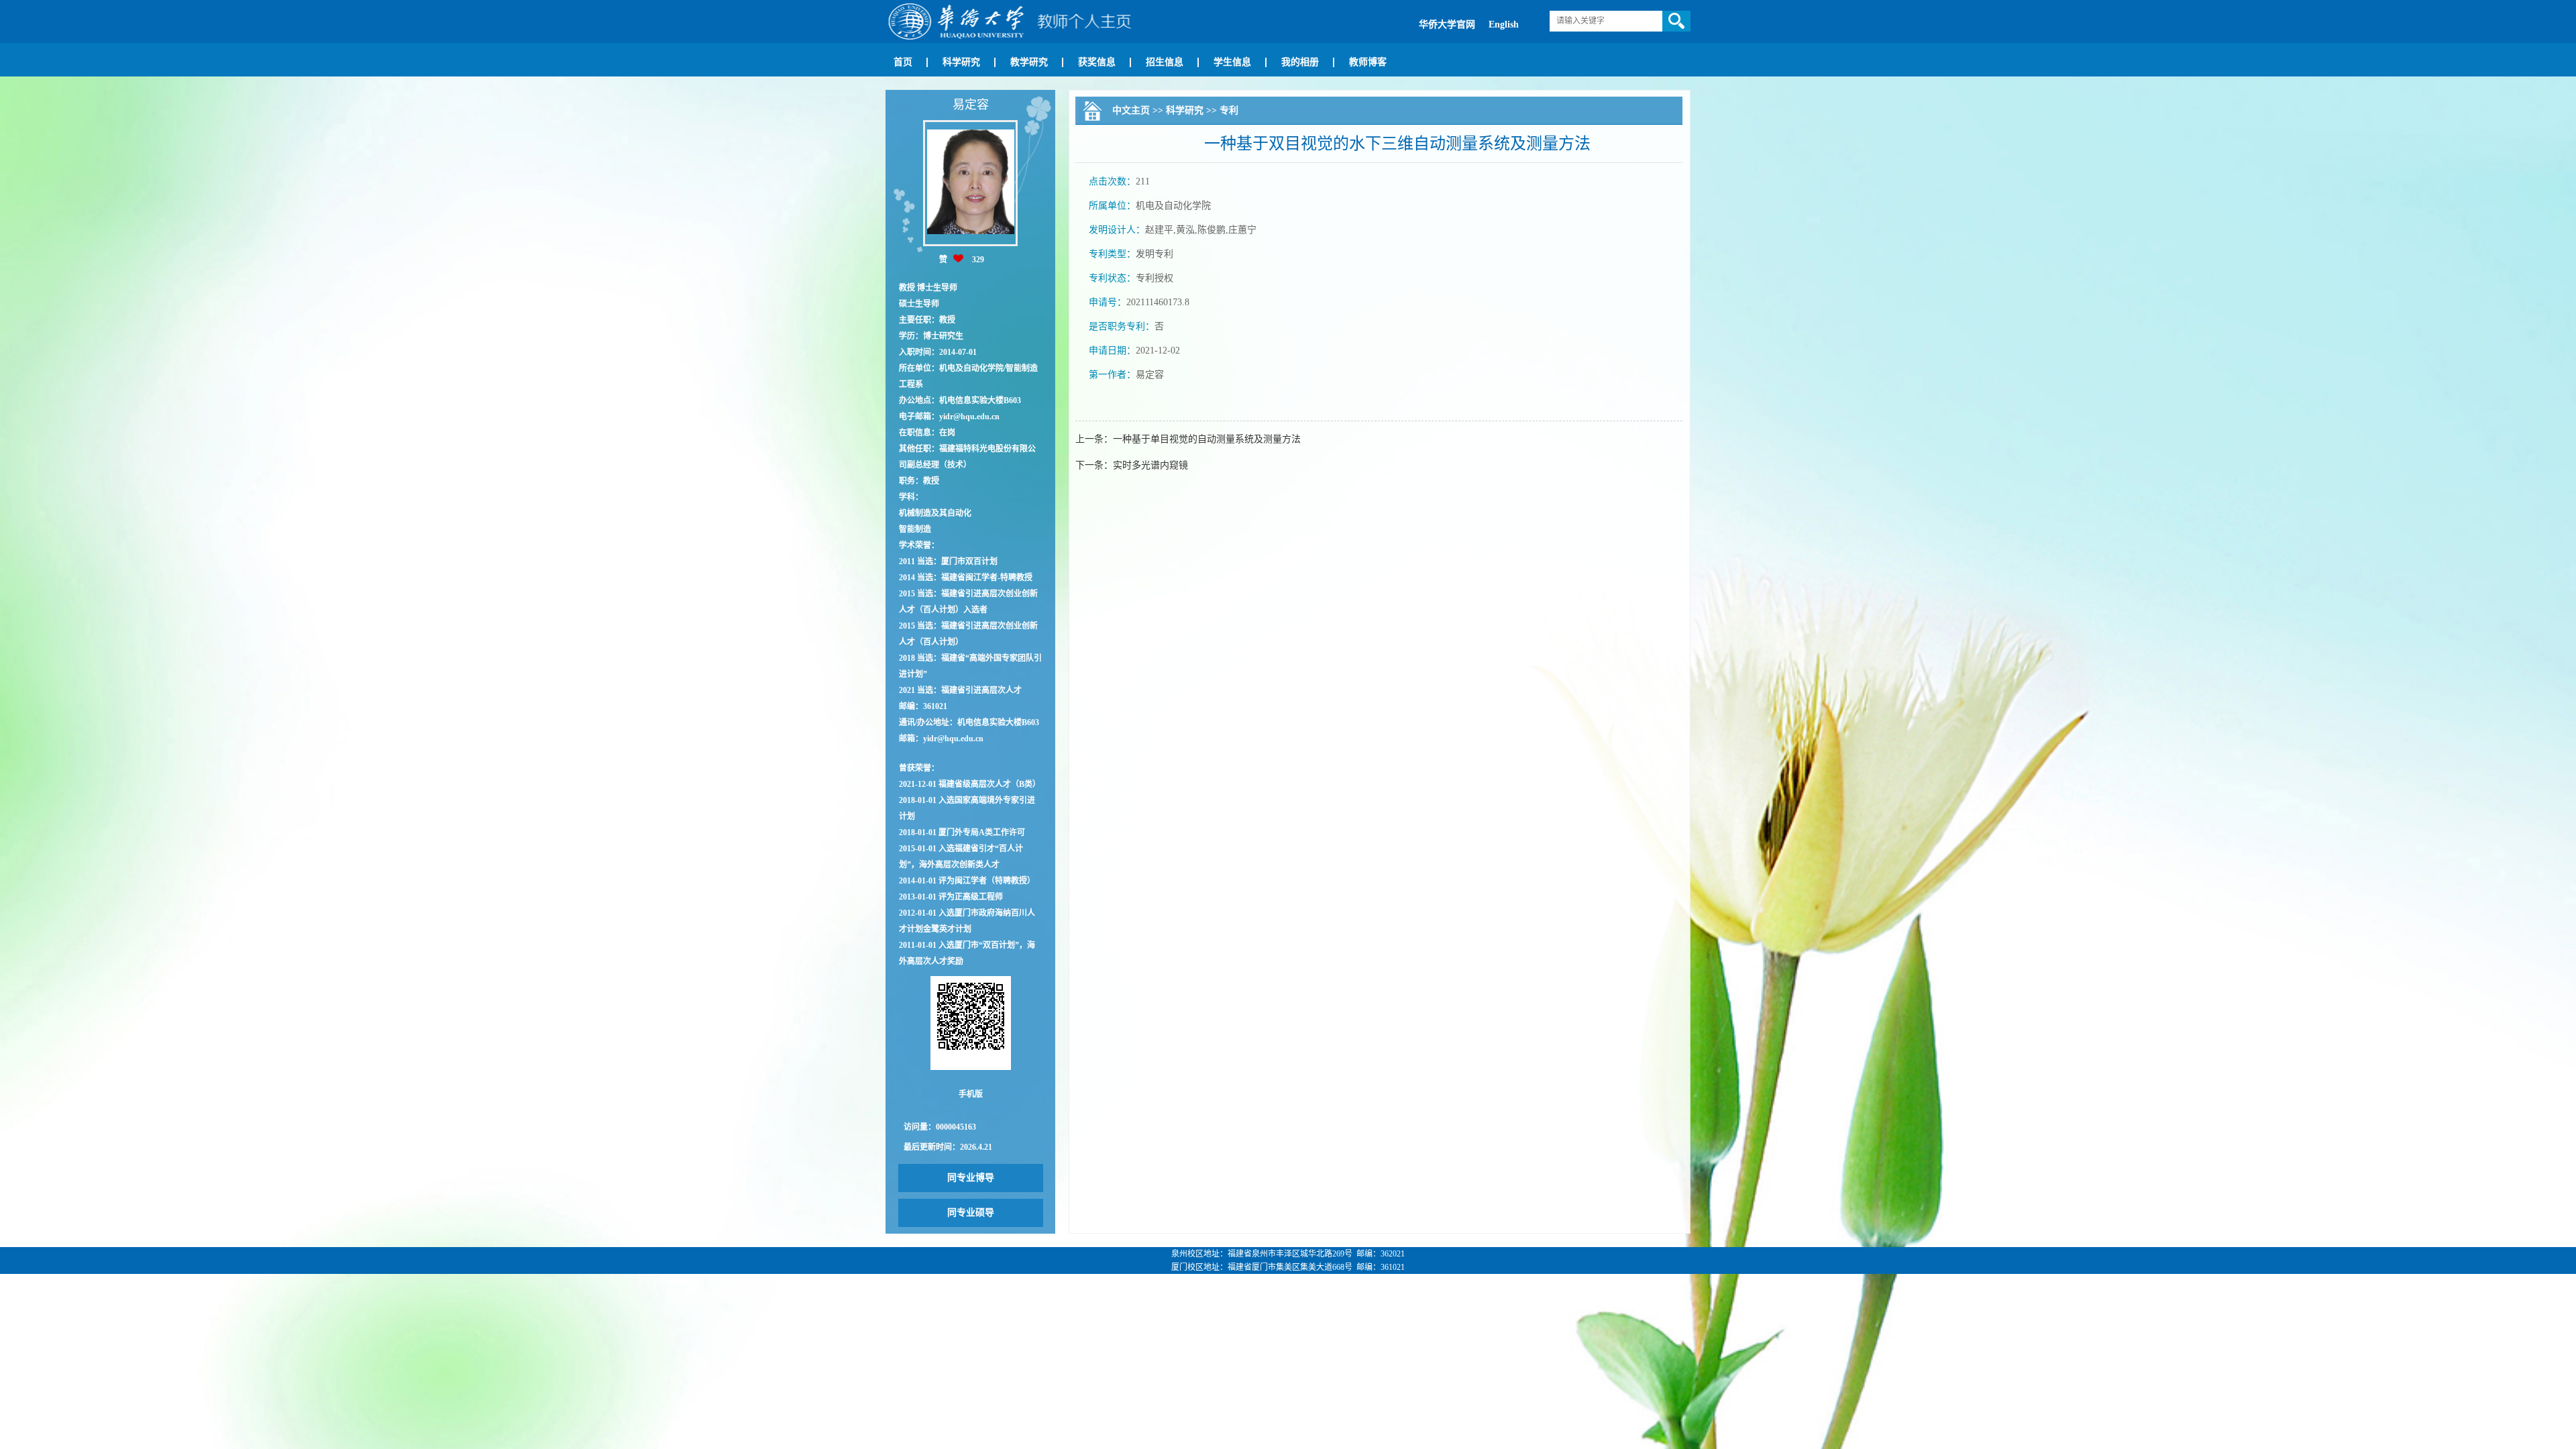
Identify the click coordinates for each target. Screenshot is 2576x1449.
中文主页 (1131, 110)
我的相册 (1300, 62)
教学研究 (1029, 62)
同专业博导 (971, 1178)
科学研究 (961, 62)
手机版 (971, 1094)
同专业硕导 (971, 1213)
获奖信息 (1097, 62)
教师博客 (1368, 62)
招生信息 (1165, 62)
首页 (903, 62)
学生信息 (1232, 62)
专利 (1229, 110)
